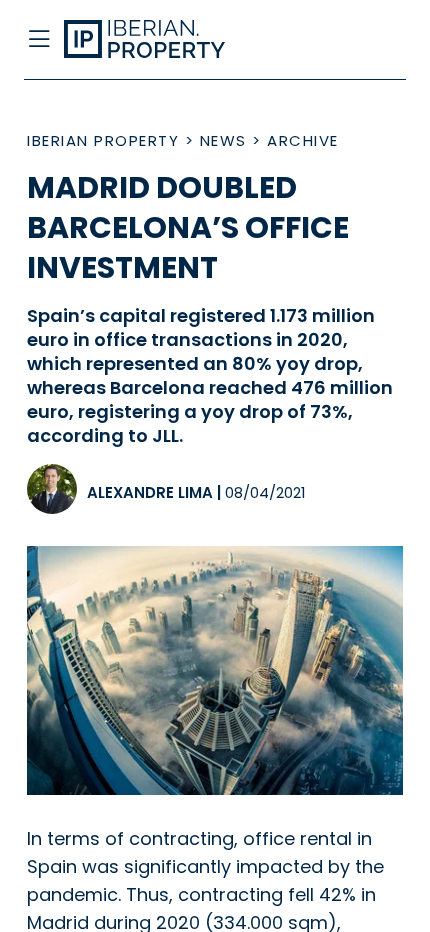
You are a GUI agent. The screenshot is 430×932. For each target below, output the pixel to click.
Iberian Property (103, 140)
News (223, 140)
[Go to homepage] (171, 40)
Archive (303, 140)
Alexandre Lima (150, 492)
